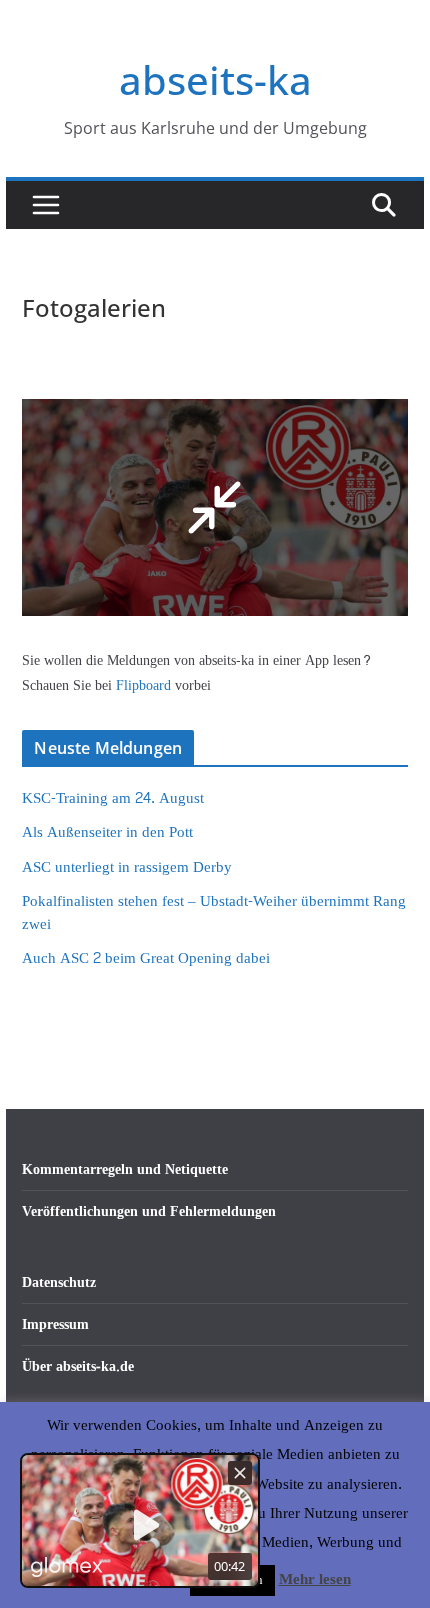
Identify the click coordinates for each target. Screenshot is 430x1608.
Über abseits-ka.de (78, 1366)
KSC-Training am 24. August (113, 798)
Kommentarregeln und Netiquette (125, 1169)
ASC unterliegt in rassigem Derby (127, 867)
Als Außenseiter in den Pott (107, 832)
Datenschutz (59, 1282)
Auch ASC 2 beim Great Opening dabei (146, 958)
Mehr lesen (315, 1580)
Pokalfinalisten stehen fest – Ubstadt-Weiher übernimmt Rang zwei (214, 913)
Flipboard (145, 685)
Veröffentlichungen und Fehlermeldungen (149, 1211)
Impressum (55, 1324)
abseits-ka (215, 79)
